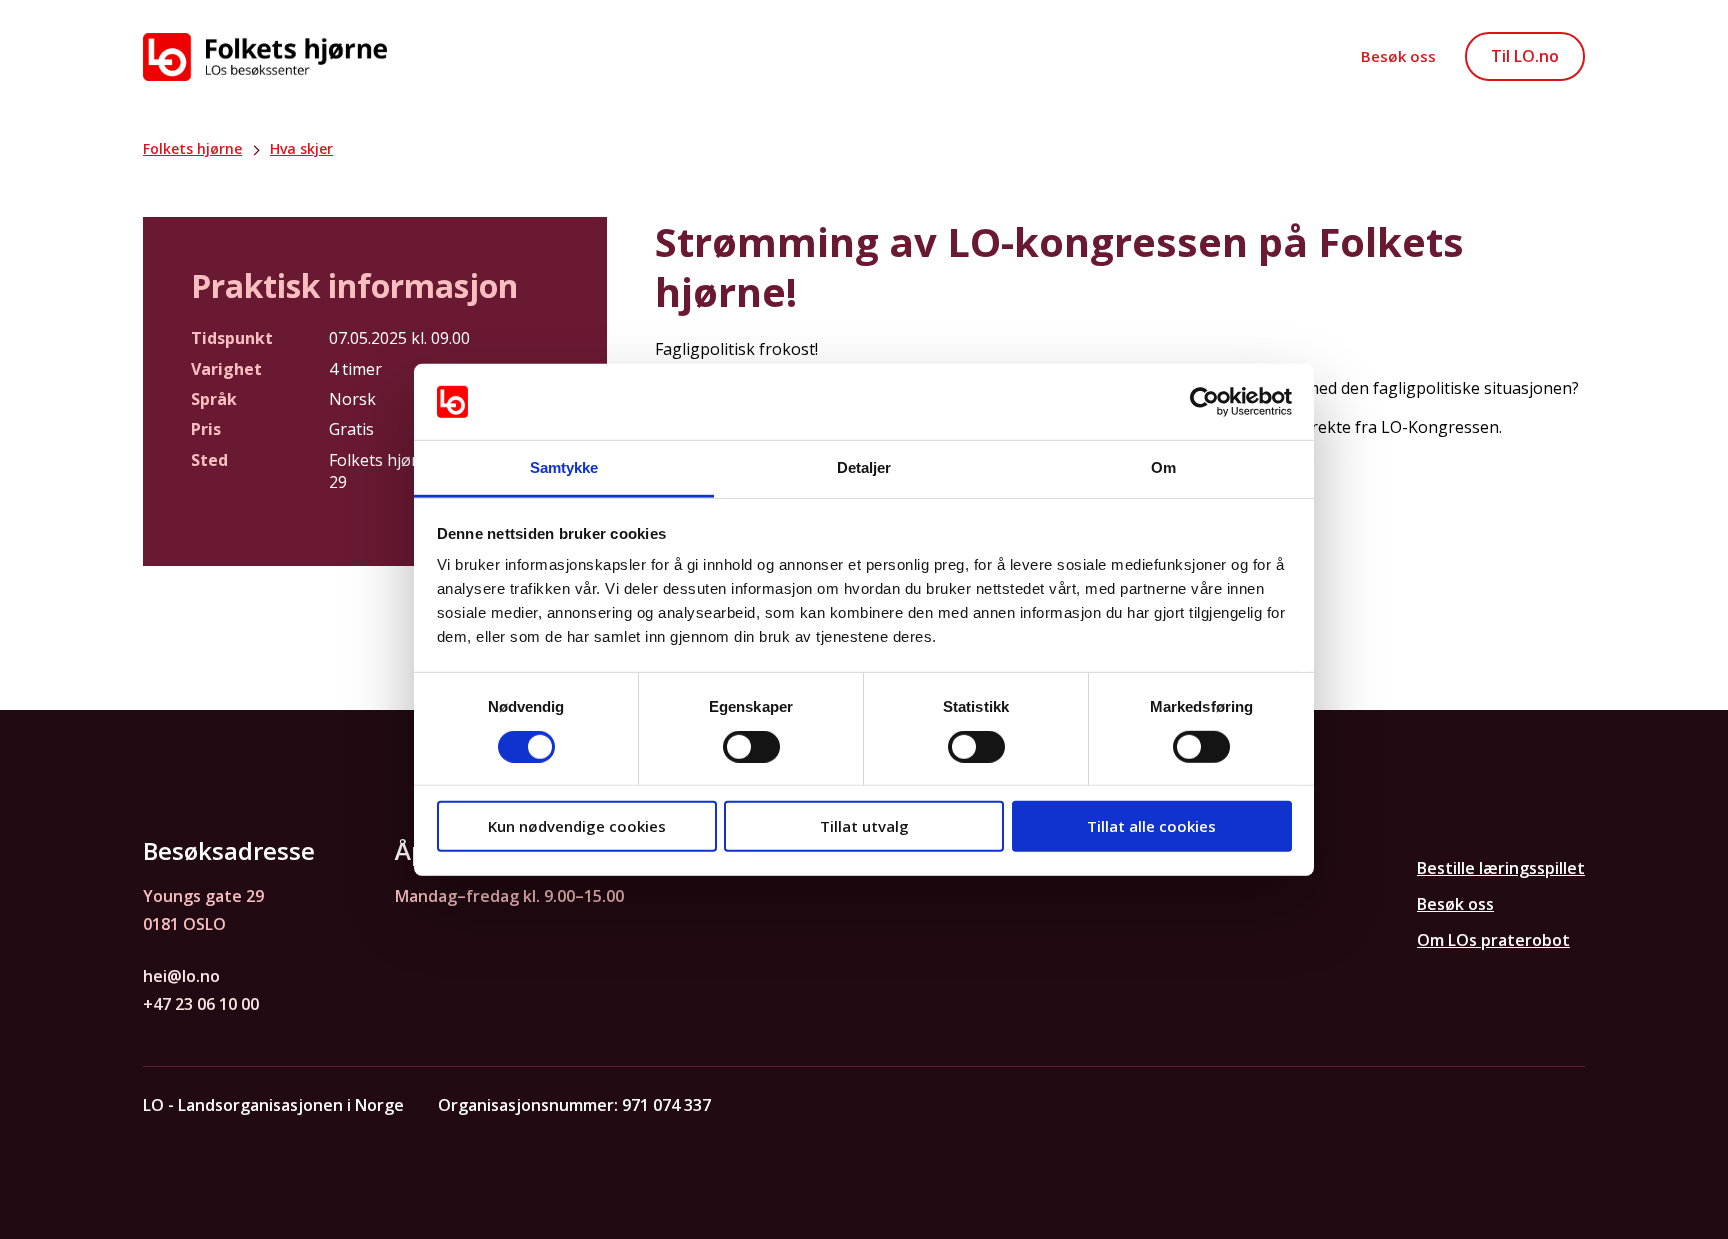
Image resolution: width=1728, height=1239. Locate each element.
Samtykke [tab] (564, 467)
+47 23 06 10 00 (201, 1004)
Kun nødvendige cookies (577, 826)
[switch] (751, 746)
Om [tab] (1163, 467)
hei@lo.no (181, 976)
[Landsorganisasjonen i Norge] (265, 57)
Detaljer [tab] (864, 467)
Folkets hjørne (192, 148)
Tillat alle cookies (1151, 826)
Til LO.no (1525, 56)
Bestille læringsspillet (1501, 868)
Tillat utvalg (864, 826)
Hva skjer (301, 148)
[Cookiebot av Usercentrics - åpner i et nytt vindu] (1204, 402)
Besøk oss (1398, 56)
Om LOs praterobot (1493, 940)
